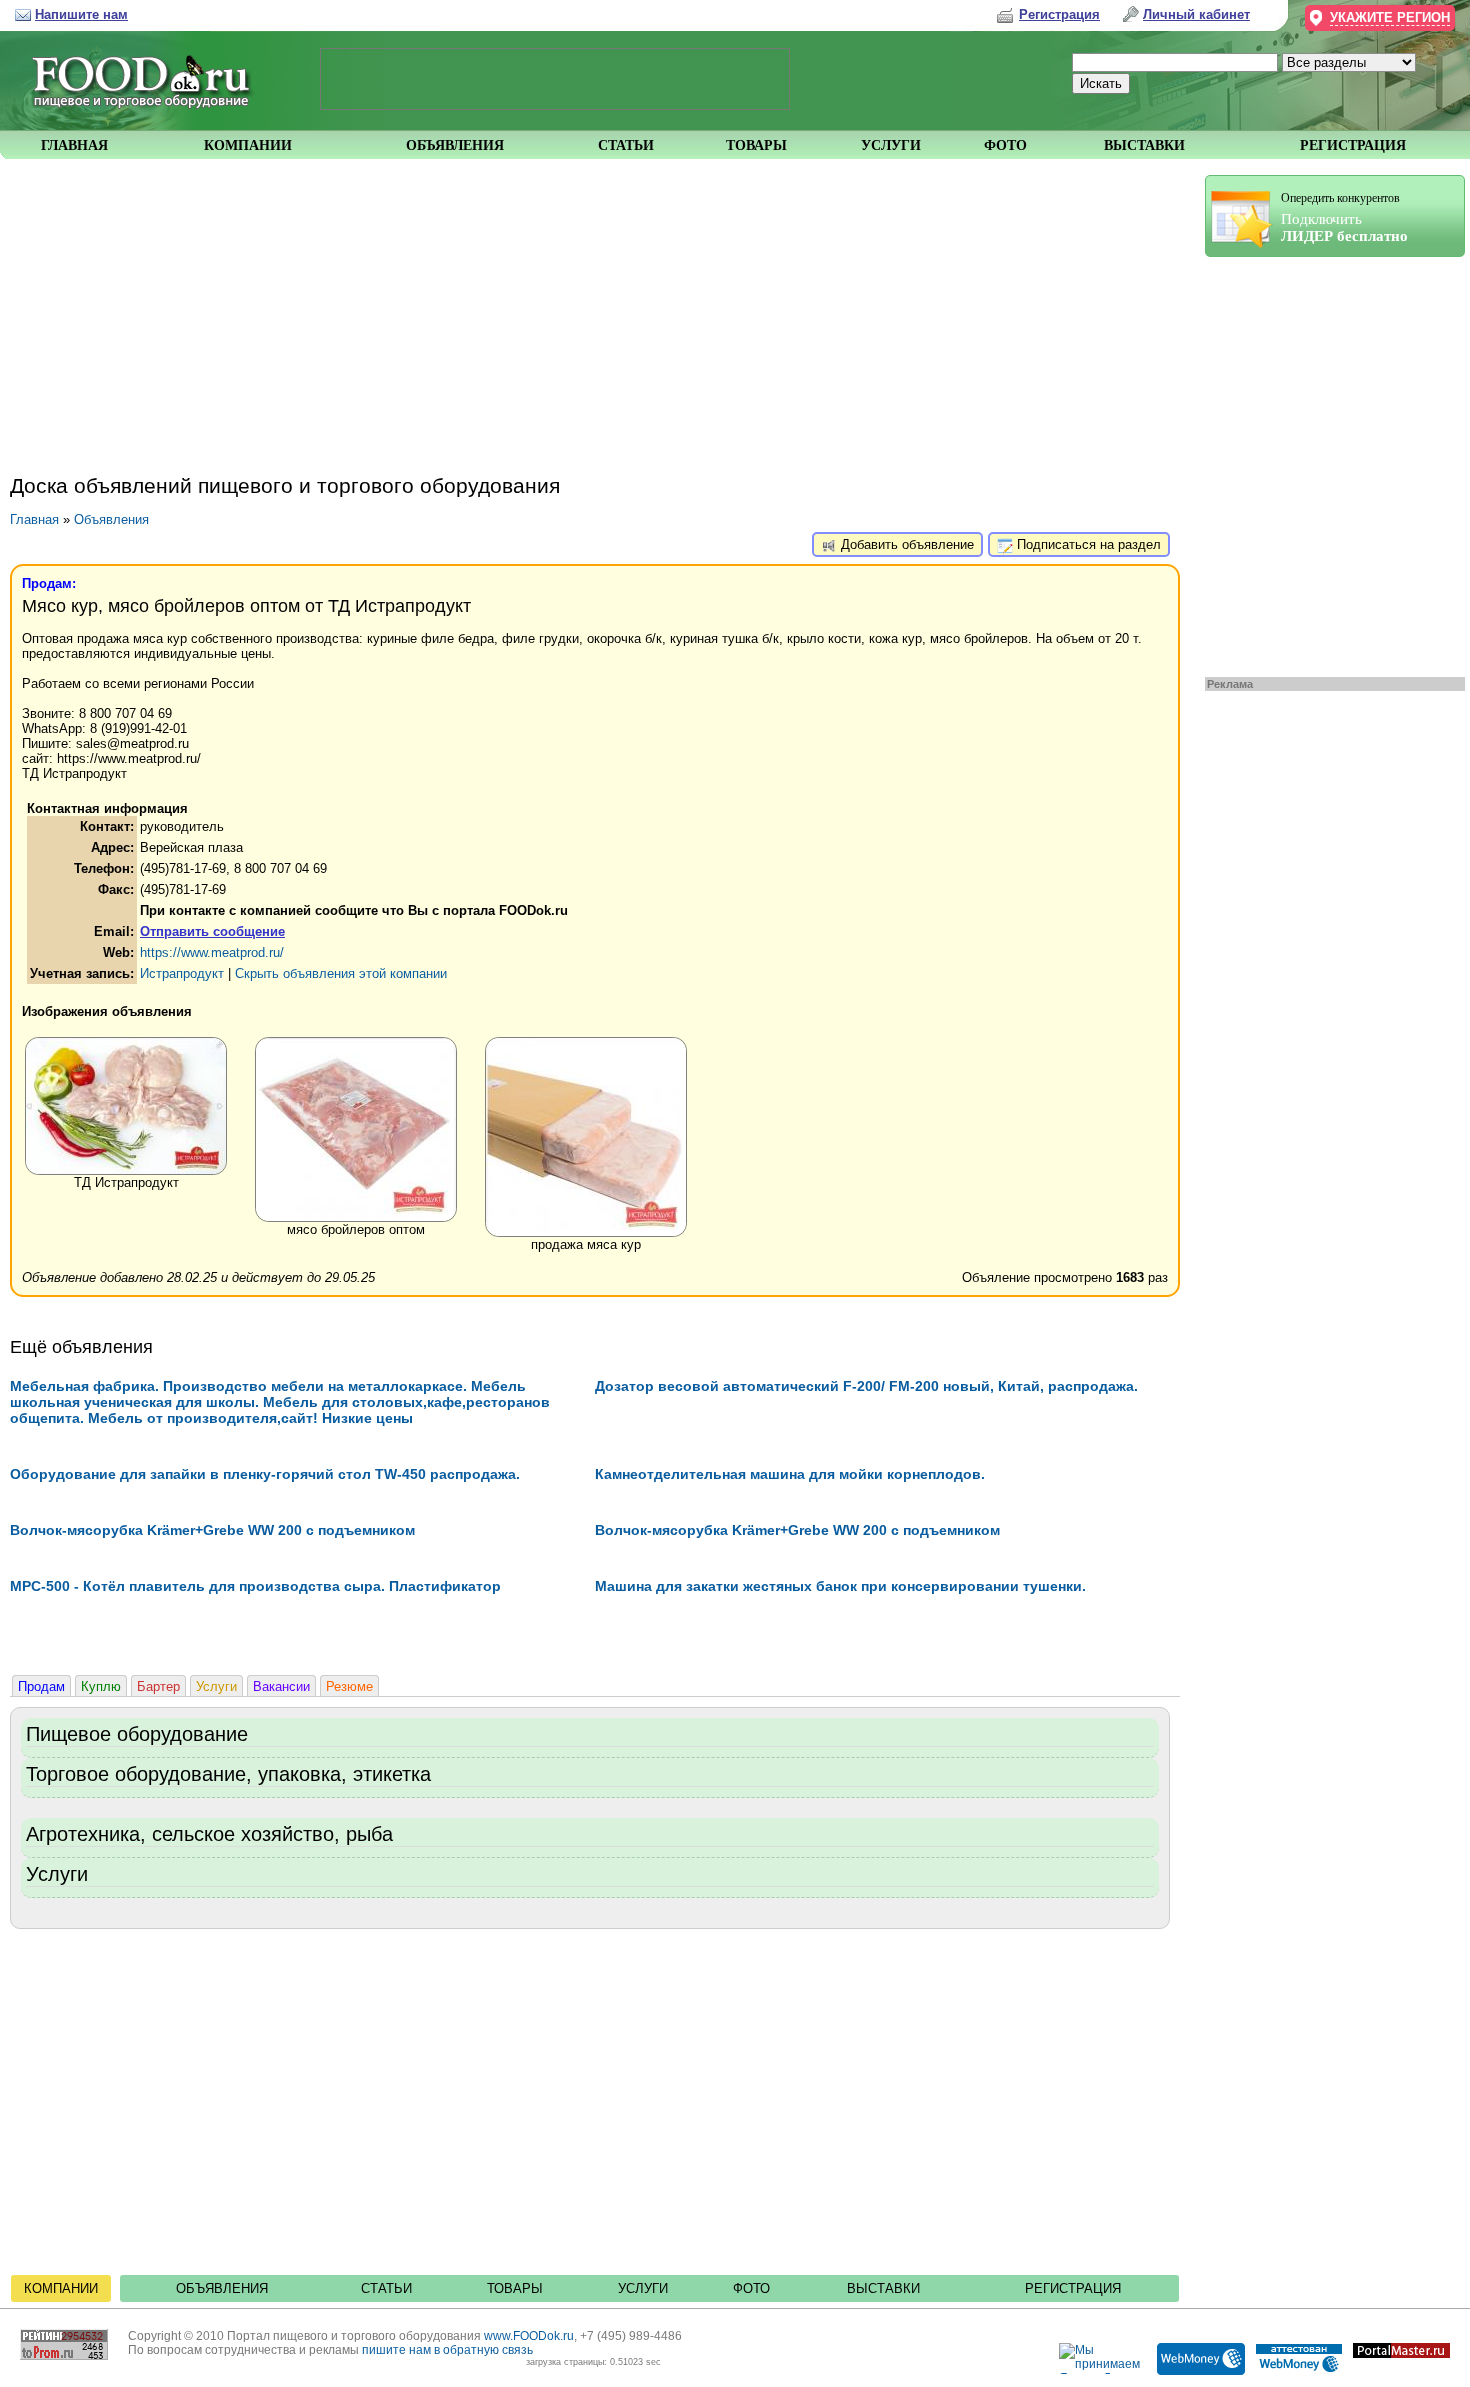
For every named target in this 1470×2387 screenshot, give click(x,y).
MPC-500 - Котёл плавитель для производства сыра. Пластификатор (255, 1586)
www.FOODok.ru (529, 2336)
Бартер (158, 1686)
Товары (515, 2288)
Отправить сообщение (212, 931)
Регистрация (1073, 2288)
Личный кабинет (1196, 14)
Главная (34, 519)
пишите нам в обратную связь (447, 2350)
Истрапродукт (182, 973)
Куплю (101, 1686)
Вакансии (281, 1686)
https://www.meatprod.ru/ (212, 952)
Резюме (349, 1686)
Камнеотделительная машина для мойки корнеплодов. (790, 1474)
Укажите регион (1390, 17)
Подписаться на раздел (1087, 544)
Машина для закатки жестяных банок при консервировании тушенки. (840, 1586)
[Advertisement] (1325, 462)
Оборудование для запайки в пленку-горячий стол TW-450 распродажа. (265, 1474)
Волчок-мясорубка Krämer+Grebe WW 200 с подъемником (212, 1530)
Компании (61, 2288)
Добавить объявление (905, 544)
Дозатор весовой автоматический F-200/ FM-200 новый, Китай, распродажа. (866, 1386)
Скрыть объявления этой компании (341, 973)
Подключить (1344, 217)
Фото (751, 2288)
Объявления (111, 519)
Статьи (386, 2288)
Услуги (216, 1686)
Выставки (883, 2288)
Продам (41, 1686)
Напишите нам (81, 14)
